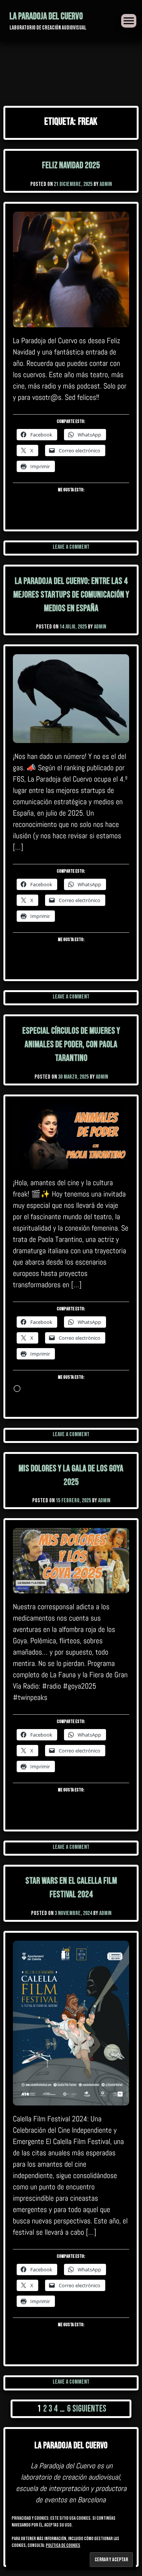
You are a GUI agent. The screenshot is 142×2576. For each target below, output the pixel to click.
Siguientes (89, 2409)
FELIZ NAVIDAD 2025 (71, 165)
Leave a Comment (71, 547)
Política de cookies (63, 2546)
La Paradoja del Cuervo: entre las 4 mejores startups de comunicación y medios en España (71, 595)
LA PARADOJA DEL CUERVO (46, 16)
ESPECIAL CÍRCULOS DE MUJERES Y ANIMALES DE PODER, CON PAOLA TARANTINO (71, 1044)
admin (106, 184)
